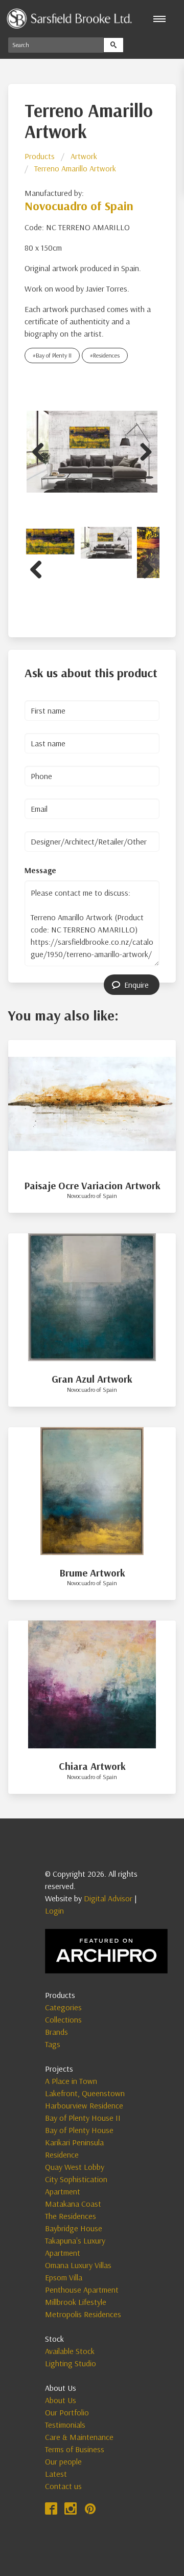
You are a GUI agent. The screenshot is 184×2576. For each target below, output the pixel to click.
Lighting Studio (71, 2363)
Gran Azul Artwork (92, 1379)
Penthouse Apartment (82, 2290)
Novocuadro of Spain (79, 206)
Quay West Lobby (75, 2167)
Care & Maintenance (79, 2437)
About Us (61, 2400)
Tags (53, 2044)
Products (40, 156)
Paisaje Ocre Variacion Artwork (92, 1185)
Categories (63, 2007)
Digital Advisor (108, 1898)
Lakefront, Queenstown (85, 2093)
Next (142, 450)
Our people (63, 2461)
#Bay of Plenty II (52, 355)
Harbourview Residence (84, 2105)
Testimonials (65, 2425)
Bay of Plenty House (79, 2130)
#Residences (105, 355)
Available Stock (70, 2351)
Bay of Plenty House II (83, 2118)
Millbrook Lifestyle (76, 2302)
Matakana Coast (73, 2204)
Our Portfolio (67, 2412)
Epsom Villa (64, 2277)
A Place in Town (71, 2081)
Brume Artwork (92, 1573)
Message (40, 870)
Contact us (63, 2486)
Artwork (84, 156)
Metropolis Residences (83, 2314)
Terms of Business (75, 2449)
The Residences (71, 2216)
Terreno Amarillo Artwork (75, 168)
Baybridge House (74, 2228)
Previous (42, 450)
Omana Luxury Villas (78, 2265)
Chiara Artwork (92, 1766)
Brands (56, 2032)
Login (54, 1911)
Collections (63, 2019)
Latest (56, 2474)
